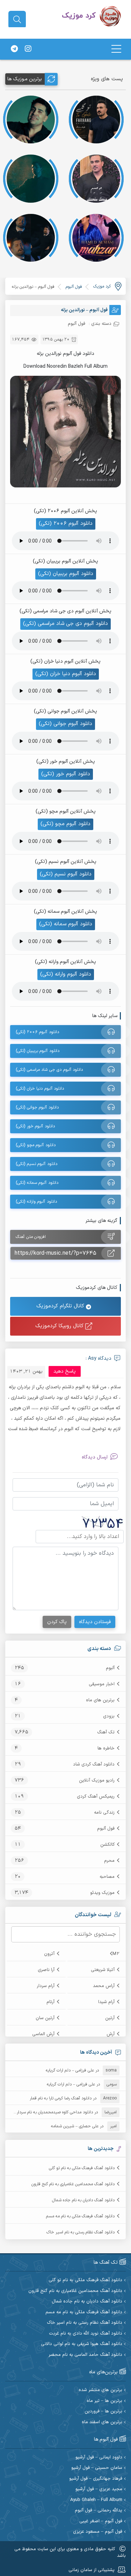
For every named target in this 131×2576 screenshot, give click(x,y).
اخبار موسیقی (102, 1684)
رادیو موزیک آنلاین (97, 1780)
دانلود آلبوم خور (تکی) (66, 774)
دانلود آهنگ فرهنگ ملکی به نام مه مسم (80, 2216)
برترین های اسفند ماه (102, 2422)
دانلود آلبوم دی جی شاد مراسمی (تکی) (65, 624)
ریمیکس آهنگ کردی (96, 1797)
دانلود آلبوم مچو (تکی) (65, 824)
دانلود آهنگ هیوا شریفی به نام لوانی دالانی (82, 2344)
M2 (116, 1954)
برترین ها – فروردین (103, 2411)
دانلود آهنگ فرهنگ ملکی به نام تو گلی (82, 2168)
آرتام (50, 2002)
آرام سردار (46, 1986)
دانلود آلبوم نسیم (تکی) (66, 874)
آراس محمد (104, 1986)
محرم (109, 1861)
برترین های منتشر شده (100, 2390)
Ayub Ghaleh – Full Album (96, 2500)
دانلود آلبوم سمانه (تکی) (66, 924)
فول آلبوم (106, 1829)
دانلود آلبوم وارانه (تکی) (66, 974)
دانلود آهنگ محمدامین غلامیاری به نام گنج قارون (73, 2184)
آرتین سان (45, 2018)
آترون (49, 1954)
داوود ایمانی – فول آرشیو (99, 2458)
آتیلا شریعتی (103, 1970)
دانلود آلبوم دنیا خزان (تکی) (66, 674)
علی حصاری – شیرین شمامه (75, 2126)
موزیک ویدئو (102, 1893)
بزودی (109, 1716)
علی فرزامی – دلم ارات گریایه (70, 2070)
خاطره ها (106, 1748)
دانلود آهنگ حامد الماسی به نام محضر (85, 2355)
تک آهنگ (106, 1732)
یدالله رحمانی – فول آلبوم (99, 2511)
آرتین (110, 2018)
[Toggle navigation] (116, 49)
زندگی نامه (104, 1813)
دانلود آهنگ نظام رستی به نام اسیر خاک (81, 2232)
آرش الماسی (43, 2034)
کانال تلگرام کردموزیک (61, 1306)
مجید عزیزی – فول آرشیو (99, 2489)
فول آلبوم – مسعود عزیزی (98, 2532)
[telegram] (14, 49)
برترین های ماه (100, 1700)
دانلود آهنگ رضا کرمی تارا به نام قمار (61, 2098)
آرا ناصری (46, 1970)
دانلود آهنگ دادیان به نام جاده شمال (83, 2200)
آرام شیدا (106, 2002)
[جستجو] (17, 20)
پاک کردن (57, 1622)
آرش (111, 2034)
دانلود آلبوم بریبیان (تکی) (66, 574)
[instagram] (28, 49)
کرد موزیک (102, 286)
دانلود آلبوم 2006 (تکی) (66, 524)
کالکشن (107, 1845)
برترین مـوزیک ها (25, 79)
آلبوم (110, 1668)
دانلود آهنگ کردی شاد (94, 1764)
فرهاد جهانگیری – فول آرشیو (96, 2479)
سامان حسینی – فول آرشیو (97, 2468)
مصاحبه (107, 1877)
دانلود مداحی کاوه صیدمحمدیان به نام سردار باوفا (50, 2112)
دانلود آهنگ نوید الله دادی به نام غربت (86, 2334)
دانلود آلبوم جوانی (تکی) (65, 724)
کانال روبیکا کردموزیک (60, 1326)
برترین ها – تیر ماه (104, 2401)
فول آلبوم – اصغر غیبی (101, 2521)
